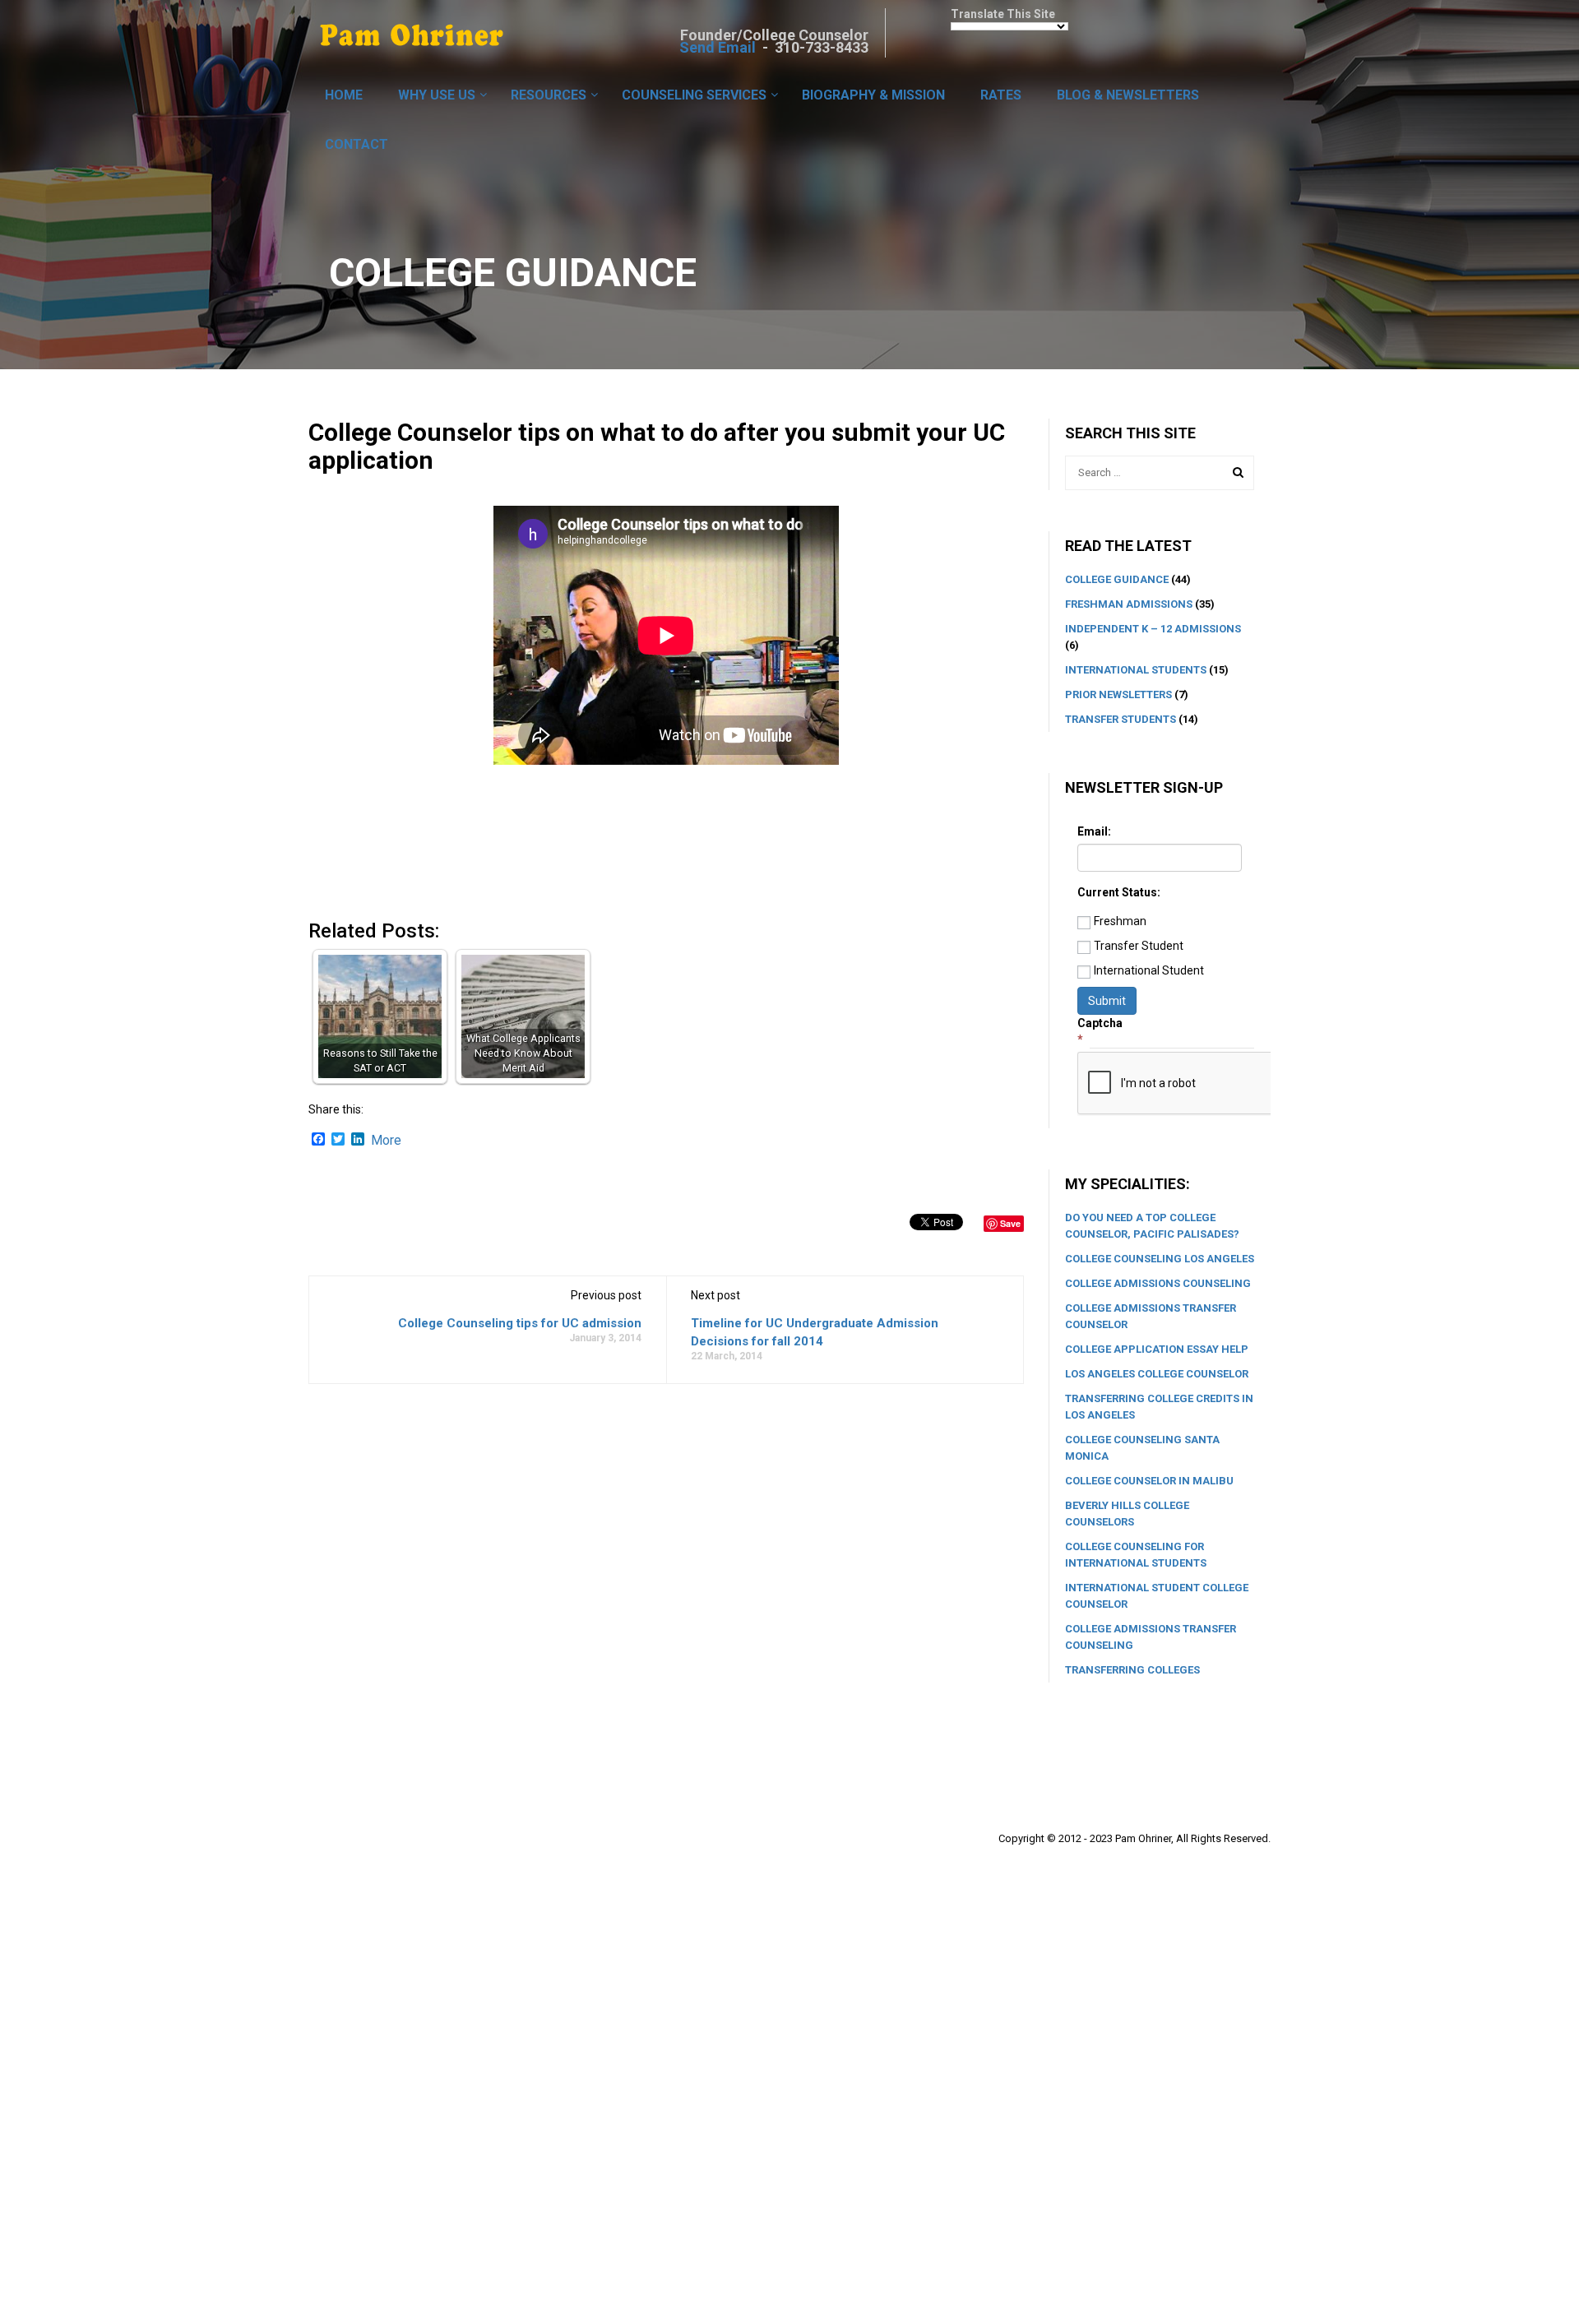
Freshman (1120, 921)
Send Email (718, 47)
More (386, 1141)
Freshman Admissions (1129, 604)
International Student (1149, 970)
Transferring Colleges (1132, 1670)
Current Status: (1119, 892)
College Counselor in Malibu (1149, 1481)
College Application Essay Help (1157, 1349)
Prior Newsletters (1118, 694)
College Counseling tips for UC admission (520, 1323)
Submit (1107, 1001)
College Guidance (1117, 579)
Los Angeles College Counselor (1157, 1374)
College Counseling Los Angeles (1160, 1259)
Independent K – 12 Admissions (1153, 629)
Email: (1094, 831)
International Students (1136, 670)
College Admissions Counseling (1158, 1283)
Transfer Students (1121, 719)
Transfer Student (1139, 946)
